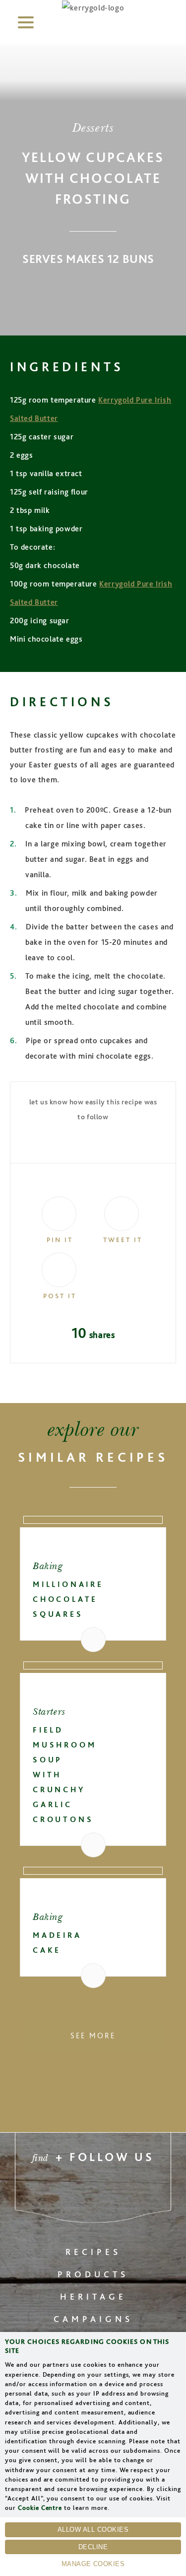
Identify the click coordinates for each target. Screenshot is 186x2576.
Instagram (115, 2192)
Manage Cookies (93, 2564)
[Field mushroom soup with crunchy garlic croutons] (93, 1665)
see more (93, 2036)
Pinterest (46, 2192)
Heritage (93, 2296)
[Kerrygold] (93, 8)
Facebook (93, 2192)
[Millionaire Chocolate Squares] (93, 1520)
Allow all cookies (93, 2530)
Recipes (93, 2252)
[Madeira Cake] (93, 1871)
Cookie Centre (40, 2508)
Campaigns (93, 2319)
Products (93, 2274)
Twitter (71, 2192)
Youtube (140, 2192)
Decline (93, 2547)
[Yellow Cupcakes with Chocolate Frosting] (57, 1211)
